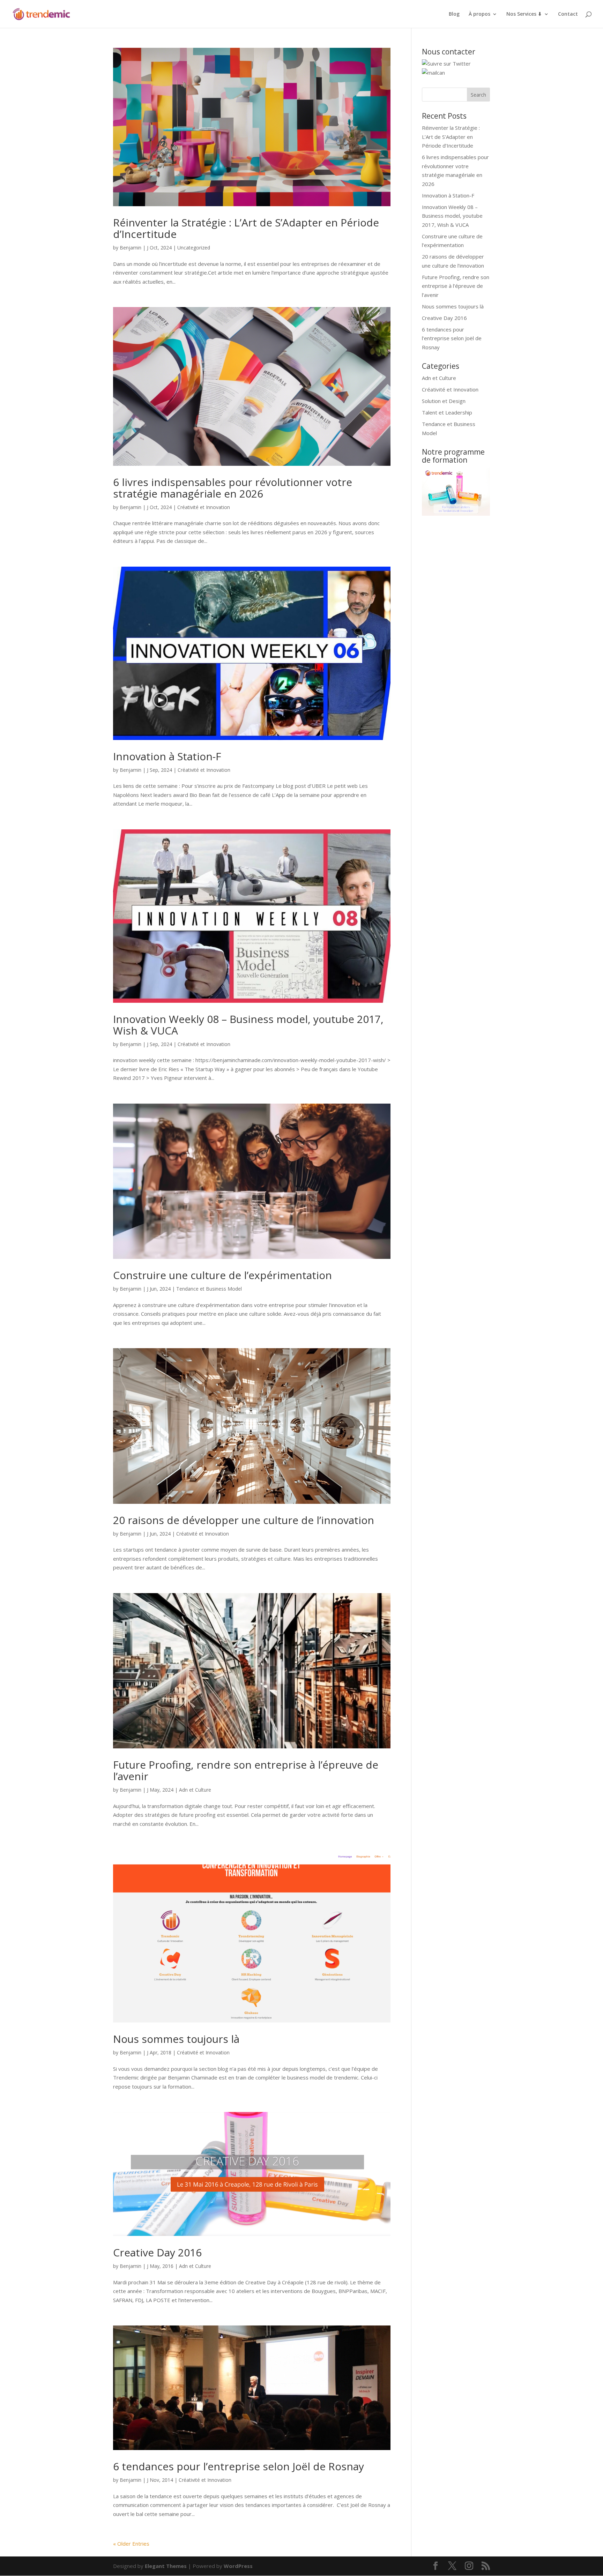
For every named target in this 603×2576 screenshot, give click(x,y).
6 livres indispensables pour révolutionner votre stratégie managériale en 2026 (233, 488)
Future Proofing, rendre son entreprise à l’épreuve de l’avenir (246, 1770)
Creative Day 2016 (157, 2252)
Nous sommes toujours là (176, 2039)
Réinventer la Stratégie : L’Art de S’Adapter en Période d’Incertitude (246, 228)
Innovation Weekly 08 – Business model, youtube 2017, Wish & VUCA (248, 1025)
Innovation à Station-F (167, 756)
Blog (454, 14)
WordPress (238, 2566)
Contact (568, 14)
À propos (479, 14)
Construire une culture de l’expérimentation (222, 1275)
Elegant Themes (166, 2566)
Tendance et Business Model (209, 1289)
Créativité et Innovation (204, 507)
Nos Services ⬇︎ (524, 14)
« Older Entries (131, 2544)
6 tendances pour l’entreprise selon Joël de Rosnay (239, 2466)
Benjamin (131, 248)
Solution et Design (444, 401)
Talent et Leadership (447, 412)
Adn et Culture (195, 1790)
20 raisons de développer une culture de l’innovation (244, 1520)
